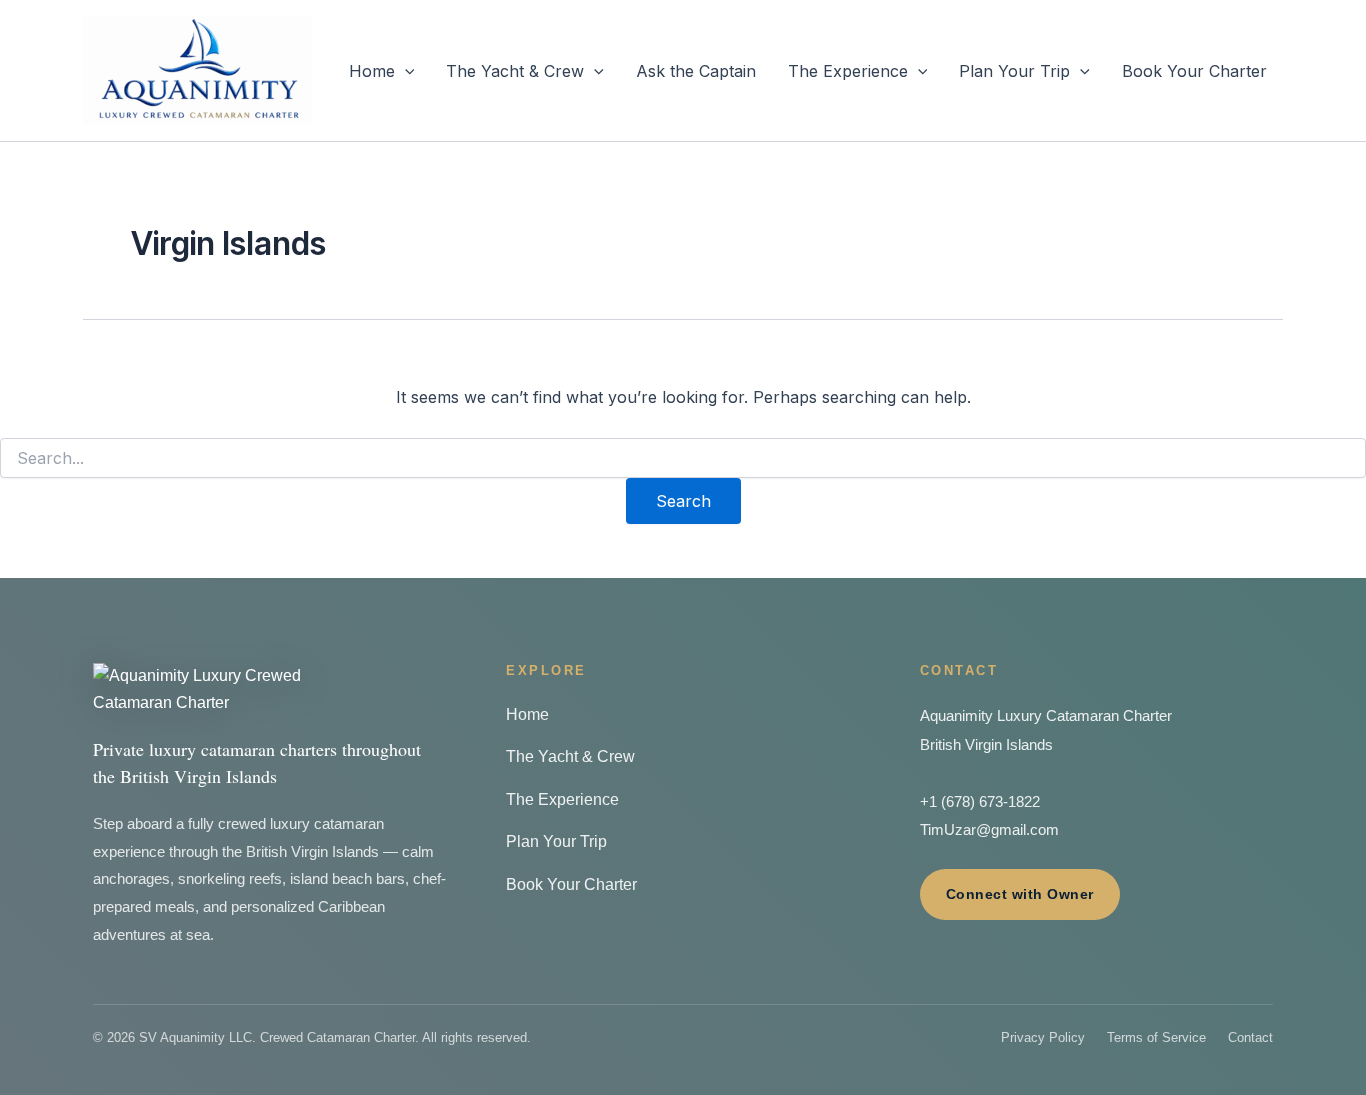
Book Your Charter (1194, 71)
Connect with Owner (1020, 894)
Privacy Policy (1043, 1037)
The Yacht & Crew (515, 71)
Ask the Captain (696, 71)
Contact (1250, 1037)
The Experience (848, 71)
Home (372, 71)
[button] (405, 71)
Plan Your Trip (1014, 71)
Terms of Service (1156, 1037)
